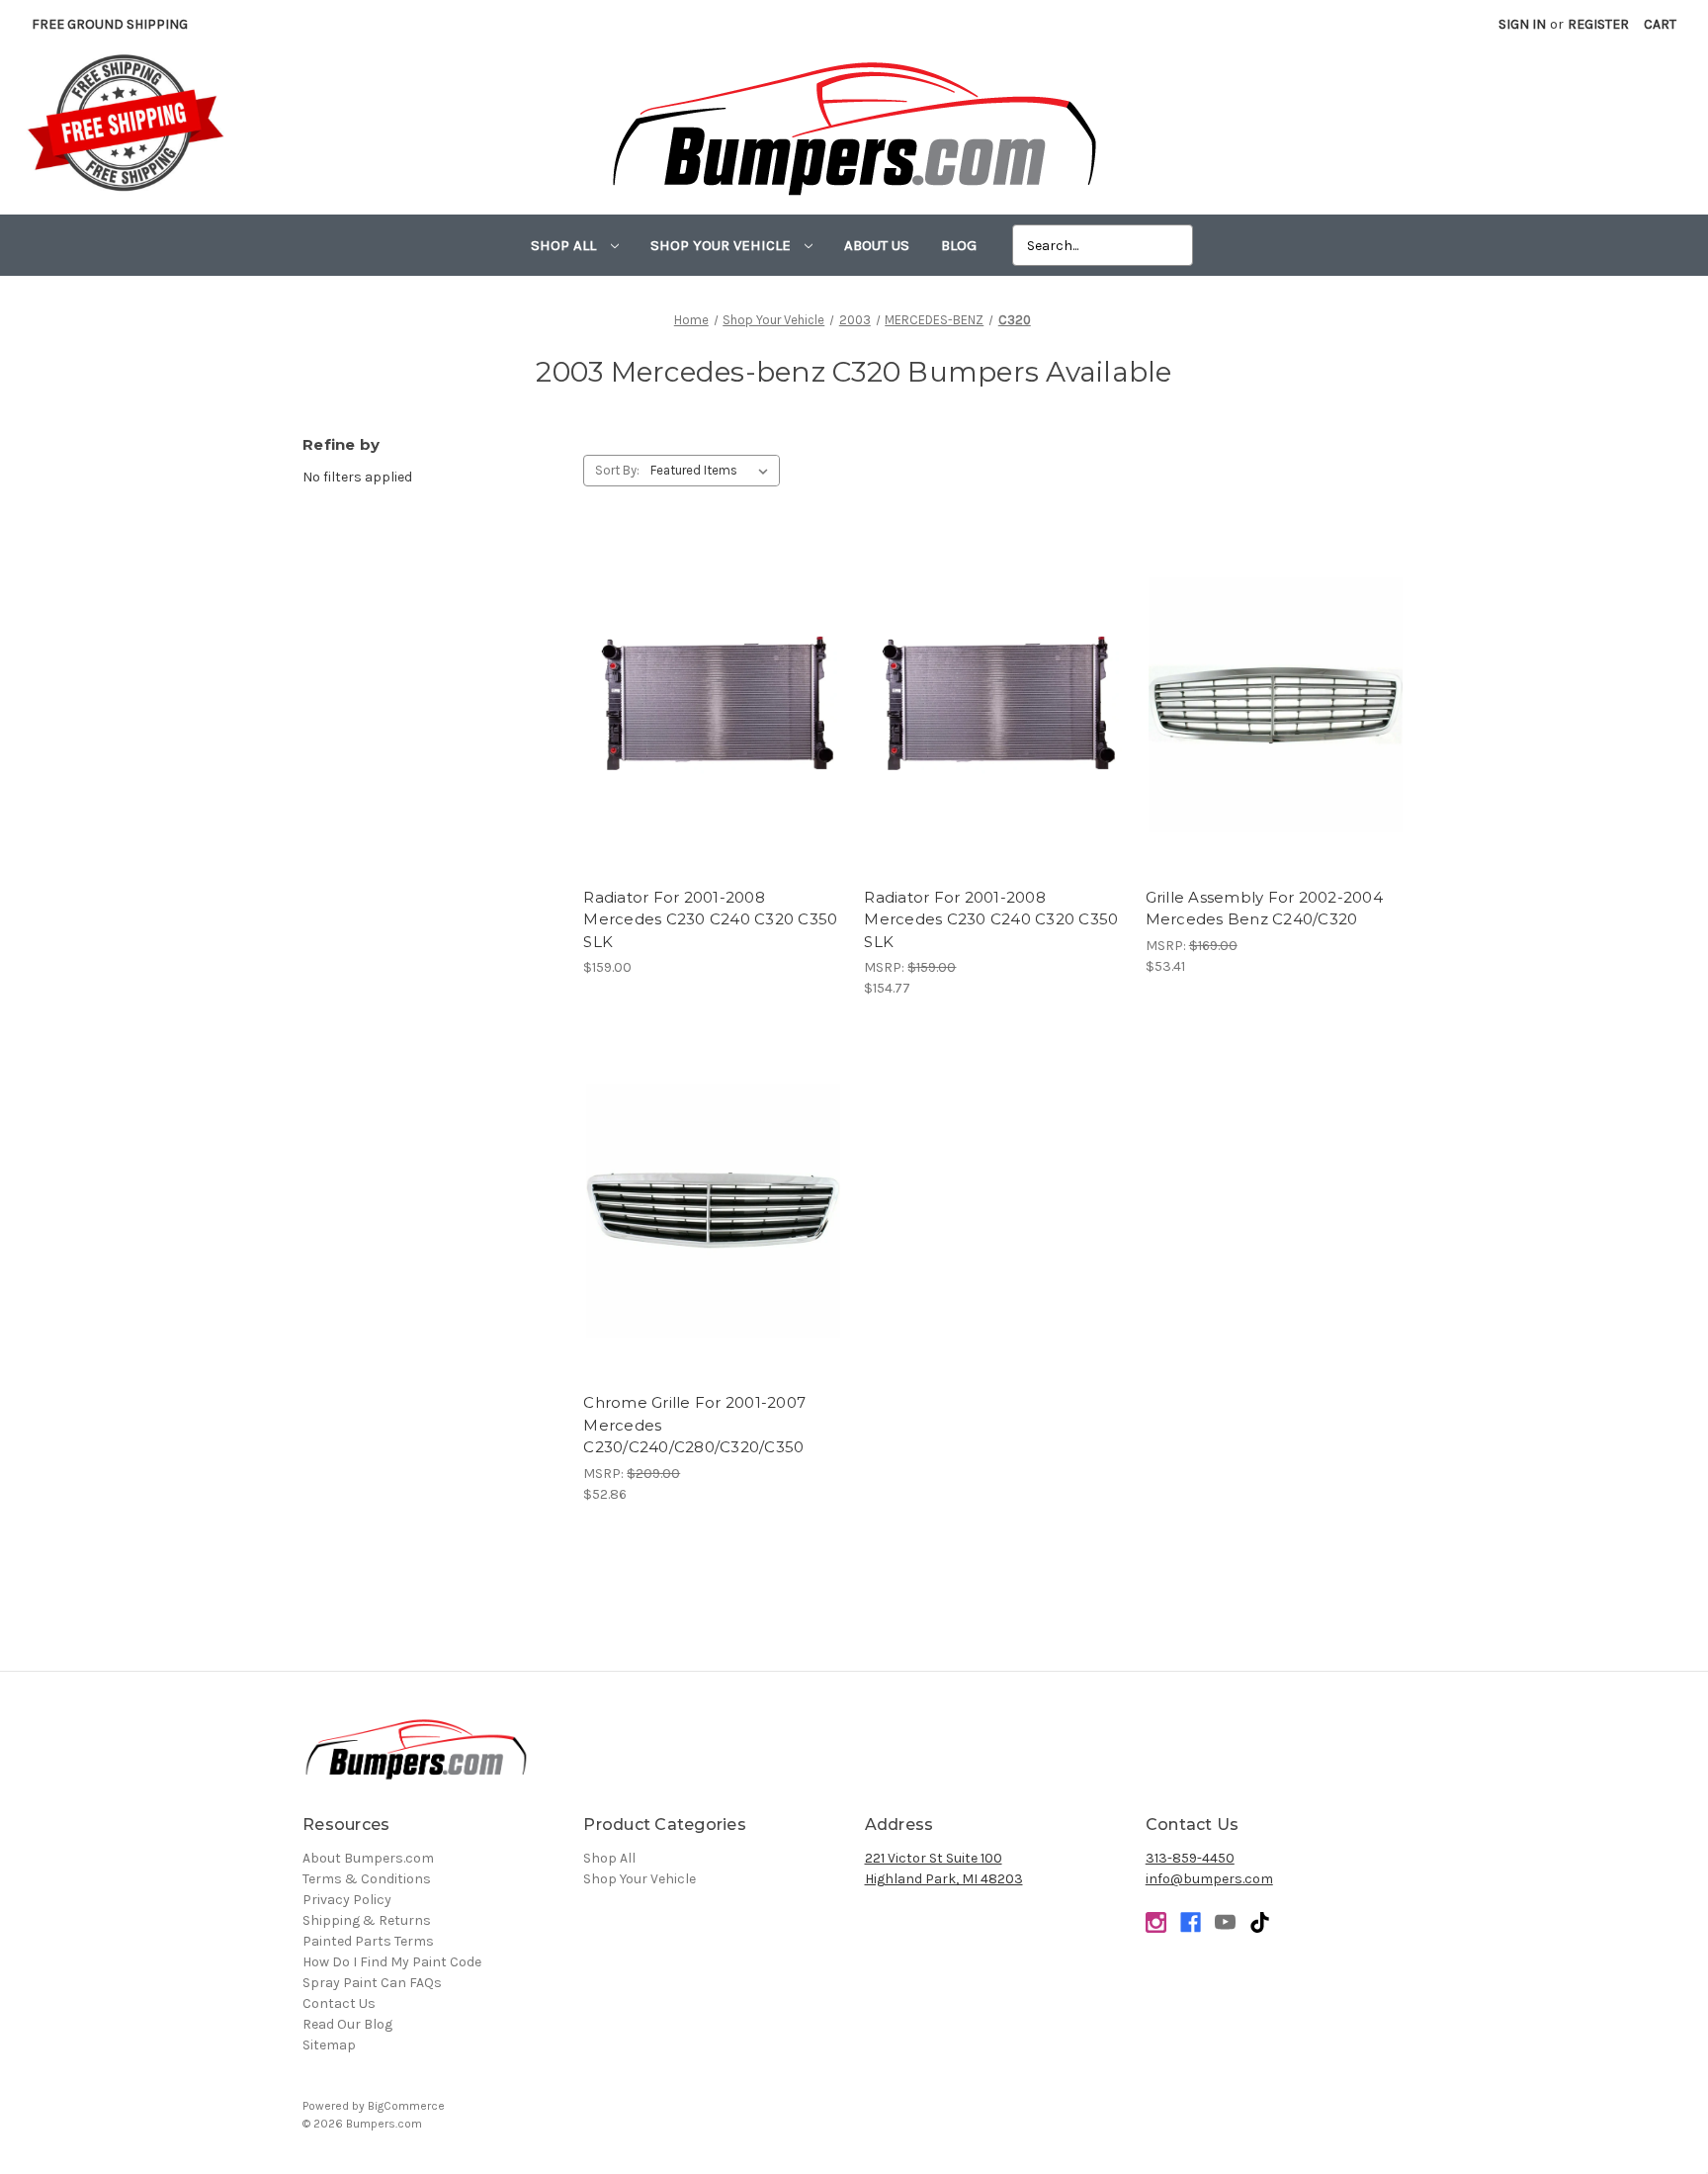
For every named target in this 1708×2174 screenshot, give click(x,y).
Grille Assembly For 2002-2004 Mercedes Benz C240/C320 (1264, 909)
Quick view (713, 688)
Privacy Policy (347, 1900)
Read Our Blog (347, 2024)
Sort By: (617, 470)
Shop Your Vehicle (723, 245)
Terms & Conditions (367, 1879)
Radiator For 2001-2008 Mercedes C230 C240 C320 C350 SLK (710, 919)
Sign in (1522, 24)
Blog (959, 245)
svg (1260, 1922)
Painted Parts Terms (368, 1941)
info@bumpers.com (1209, 1879)
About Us (877, 245)
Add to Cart (995, 723)
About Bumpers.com (368, 1858)
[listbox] (713, 471)
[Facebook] (1191, 1922)
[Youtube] (1225, 1922)
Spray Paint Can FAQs (372, 1983)
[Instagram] (1156, 1922)
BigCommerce (406, 2106)
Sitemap (329, 2045)
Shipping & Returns (367, 1920)
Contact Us (339, 2003)
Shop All (565, 245)
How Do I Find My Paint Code (392, 1962)
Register (1598, 24)
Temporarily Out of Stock (714, 723)
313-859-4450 (1190, 1858)
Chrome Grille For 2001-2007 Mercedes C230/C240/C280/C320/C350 (694, 1425)
